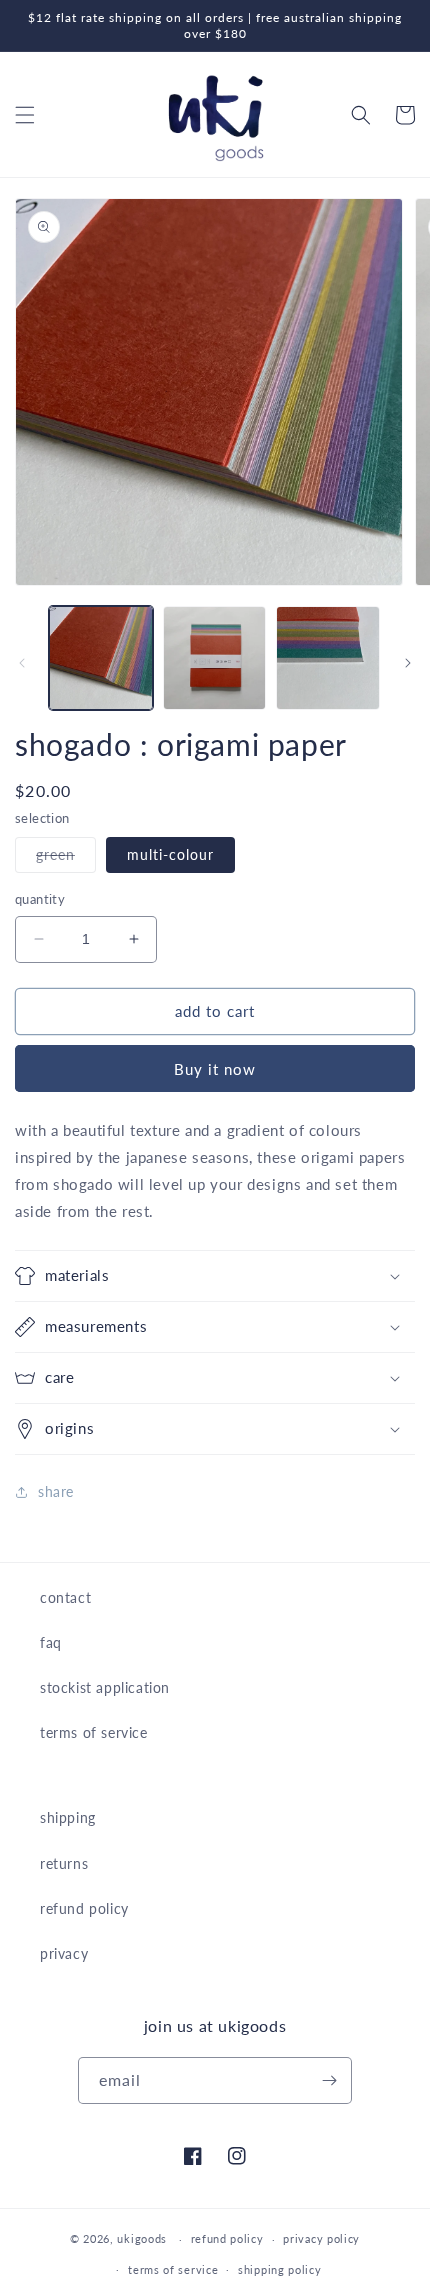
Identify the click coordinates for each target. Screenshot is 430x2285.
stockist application (105, 1687)
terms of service (94, 1732)
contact (65, 1597)
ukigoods (142, 2238)
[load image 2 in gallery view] (215, 658)
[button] (25, 115)
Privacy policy (321, 2238)
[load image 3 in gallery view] (328, 658)
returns (64, 1863)
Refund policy (227, 2238)
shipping (68, 1817)
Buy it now (215, 1069)
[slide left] (22, 663)
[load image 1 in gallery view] (101, 658)
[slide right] (408, 663)
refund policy (84, 1908)
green (66, 859)
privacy (64, 1953)
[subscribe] (329, 2080)
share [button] (56, 1491)
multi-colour (170, 854)
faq (51, 1642)
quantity (40, 899)
